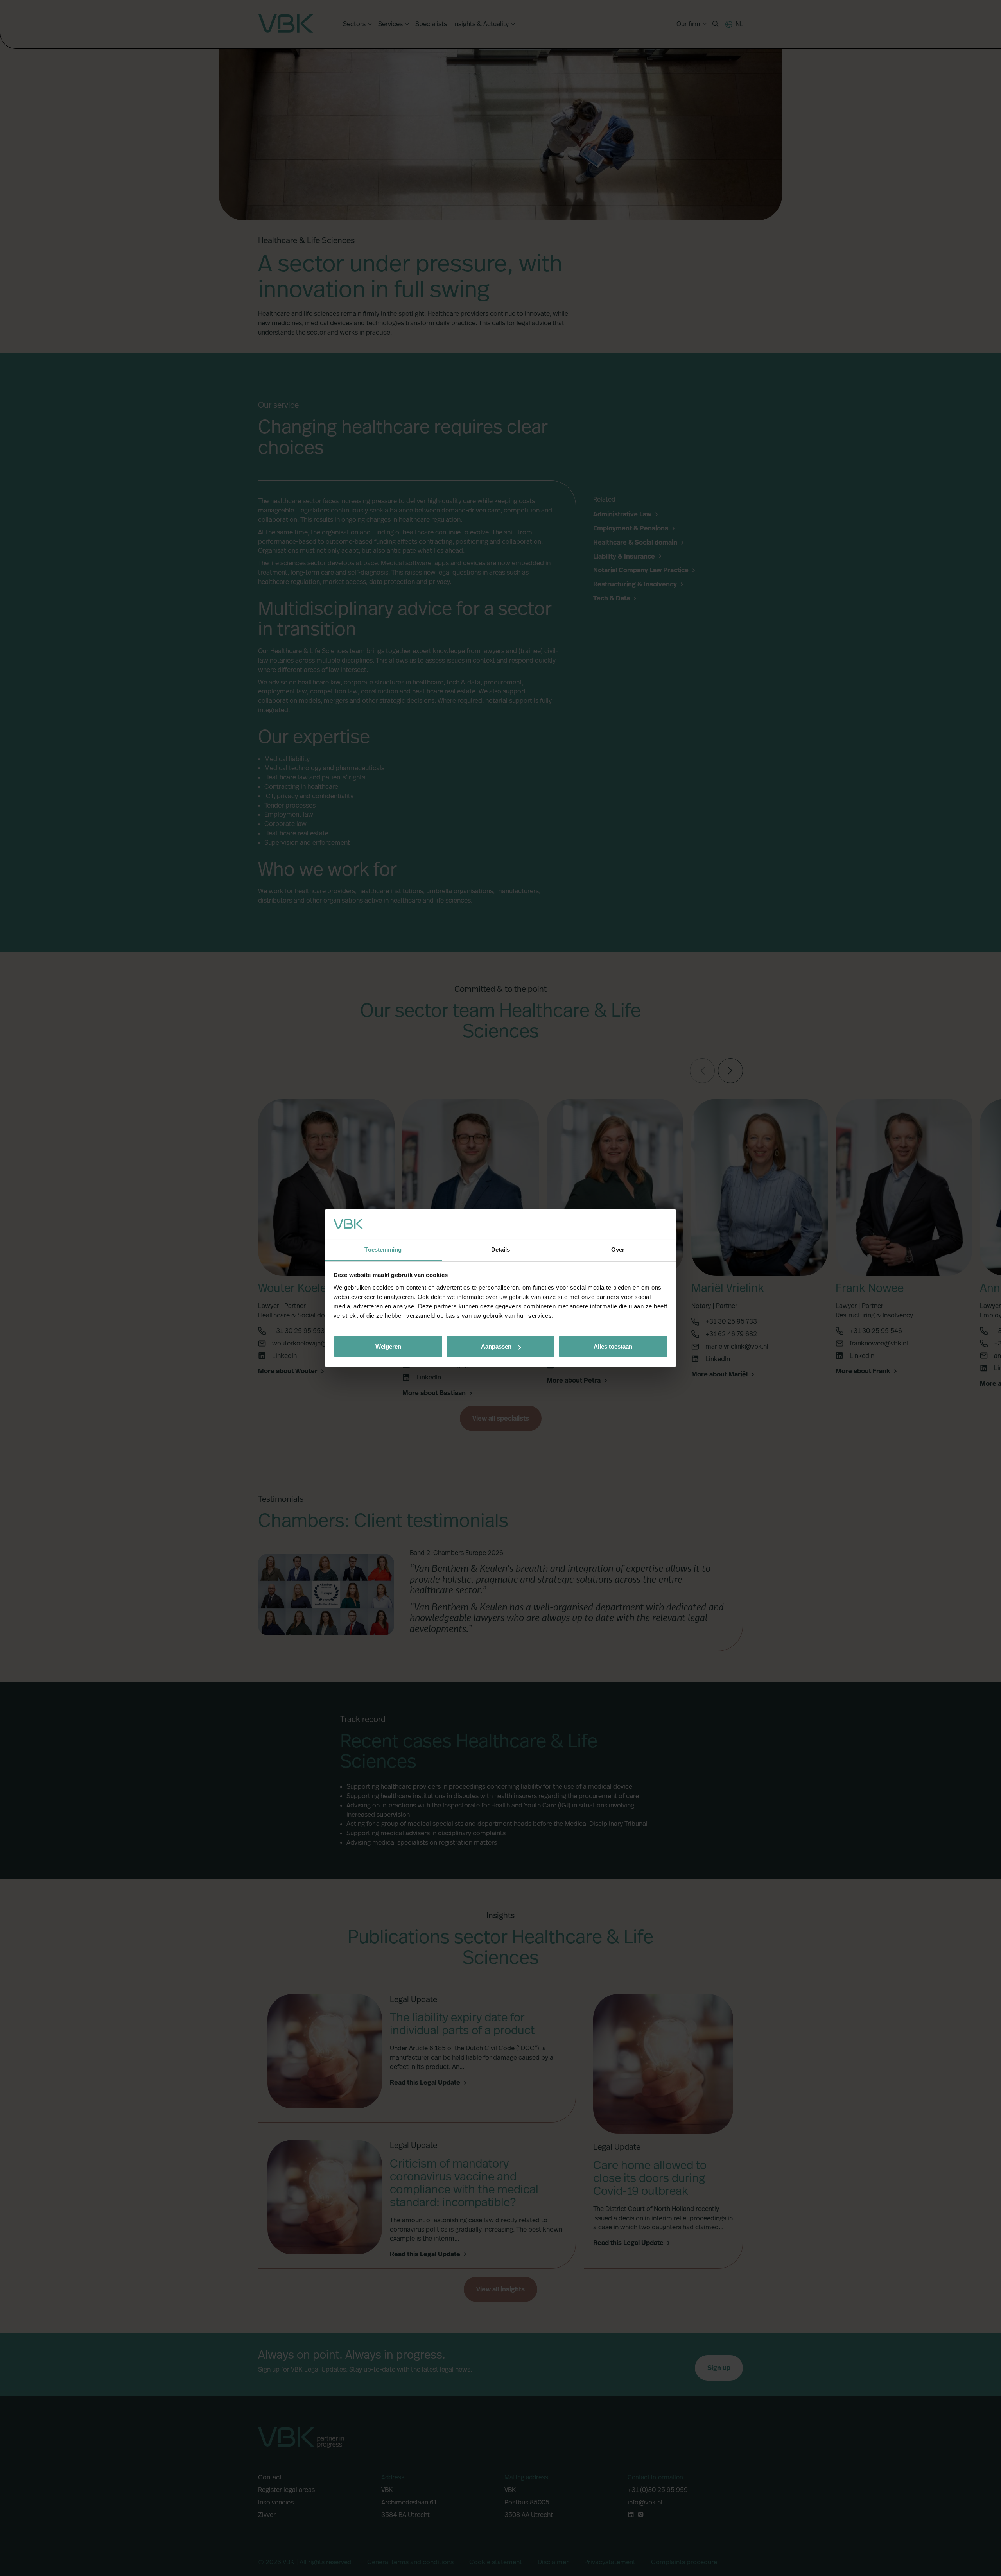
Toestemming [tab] (383, 1249)
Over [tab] (618, 1249)
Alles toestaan (613, 1346)
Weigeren (388, 1346)
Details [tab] (501, 1249)
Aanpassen (496, 1346)
